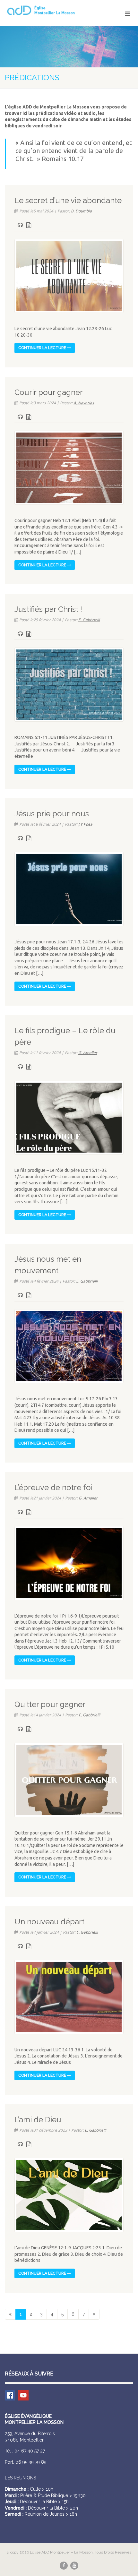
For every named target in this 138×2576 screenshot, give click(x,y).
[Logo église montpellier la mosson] (46, 10)
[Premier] (10, 2314)
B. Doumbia (81, 211)
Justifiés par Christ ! (48, 609)
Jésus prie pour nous (52, 814)
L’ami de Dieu (38, 2120)
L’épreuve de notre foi (53, 1487)
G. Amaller (88, 1053)
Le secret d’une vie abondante (68, 200)
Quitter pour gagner (50, 1704)
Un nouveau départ (49, 1922)
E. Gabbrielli (89, 620)
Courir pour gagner (49, 392)
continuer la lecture (43, 348)
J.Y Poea (85, 824)
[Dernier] (94, 2314)
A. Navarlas (84, 403)
